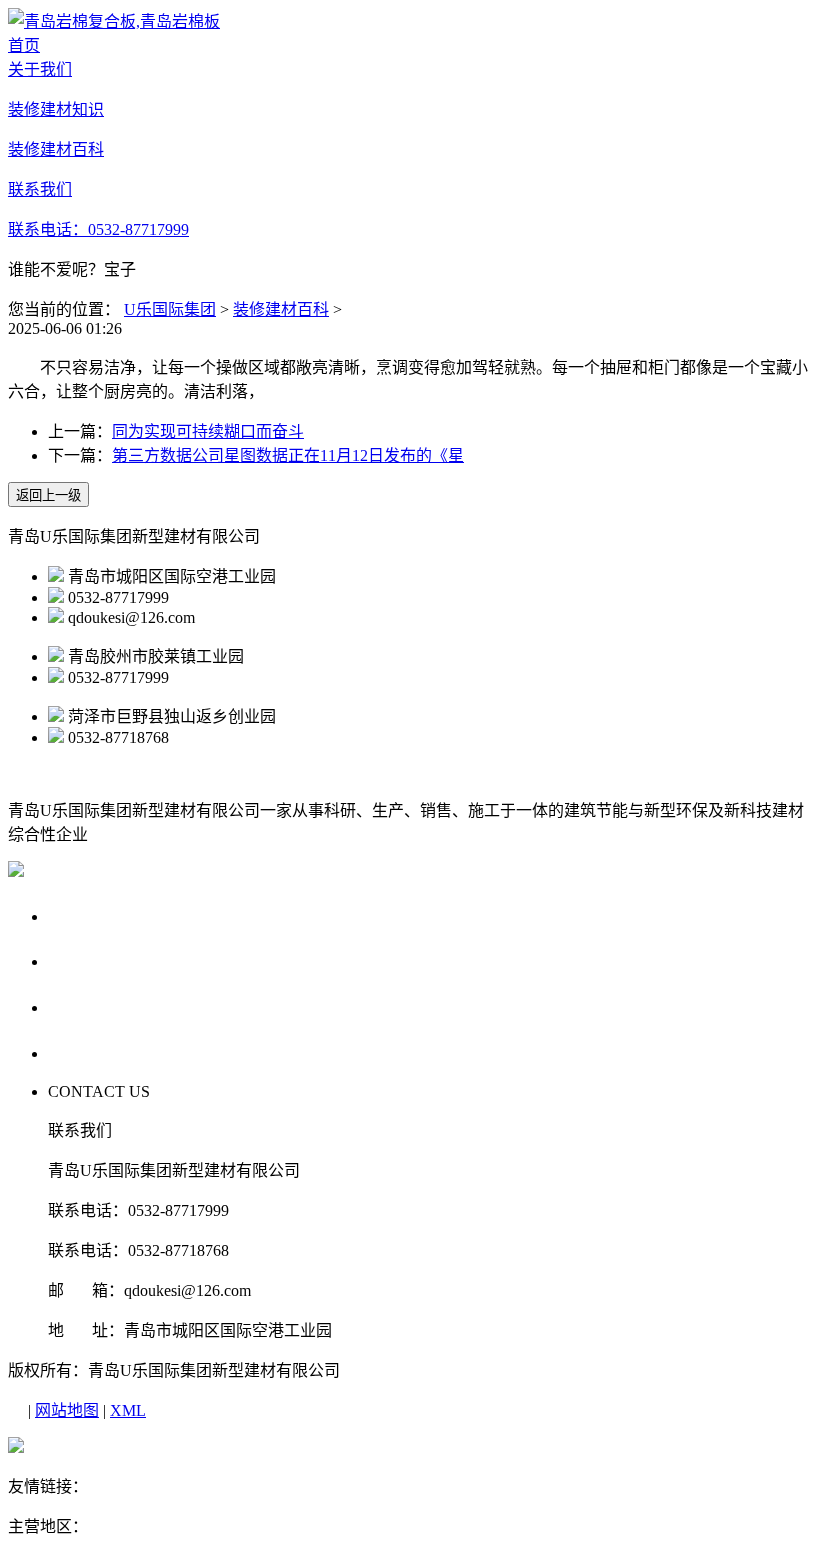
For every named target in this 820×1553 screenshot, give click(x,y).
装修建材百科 (281, 309)
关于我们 (86, 915)
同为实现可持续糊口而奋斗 (208, 431)
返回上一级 (48, 495)
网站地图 (67, 1410)
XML (128, 1410)
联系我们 (86, 1052)
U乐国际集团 (170, 309)
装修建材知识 (105, 960)
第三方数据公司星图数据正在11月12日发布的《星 (288, 455)
